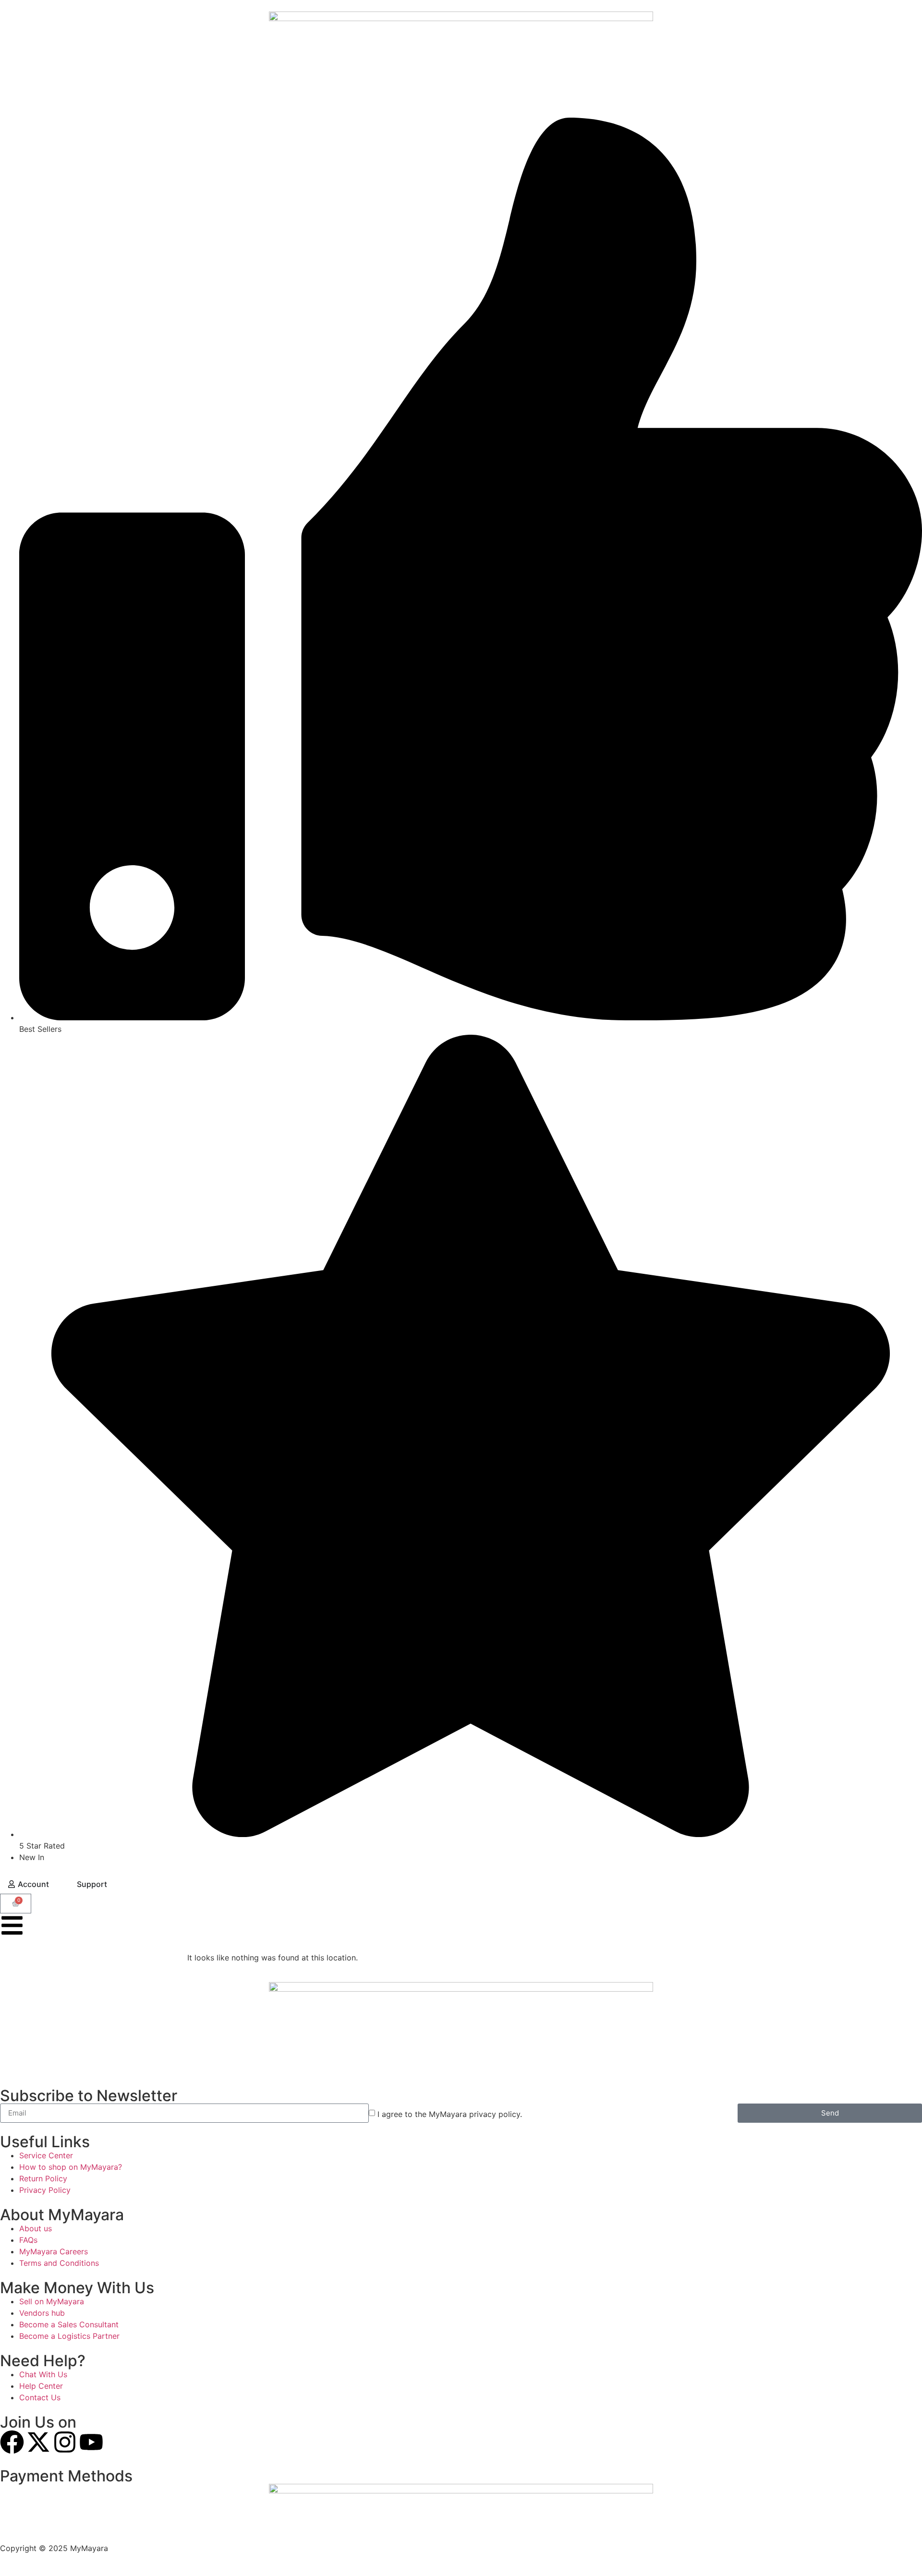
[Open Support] (113, 1884)
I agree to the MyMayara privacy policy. (450, 2114)
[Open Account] (55, 1884)
